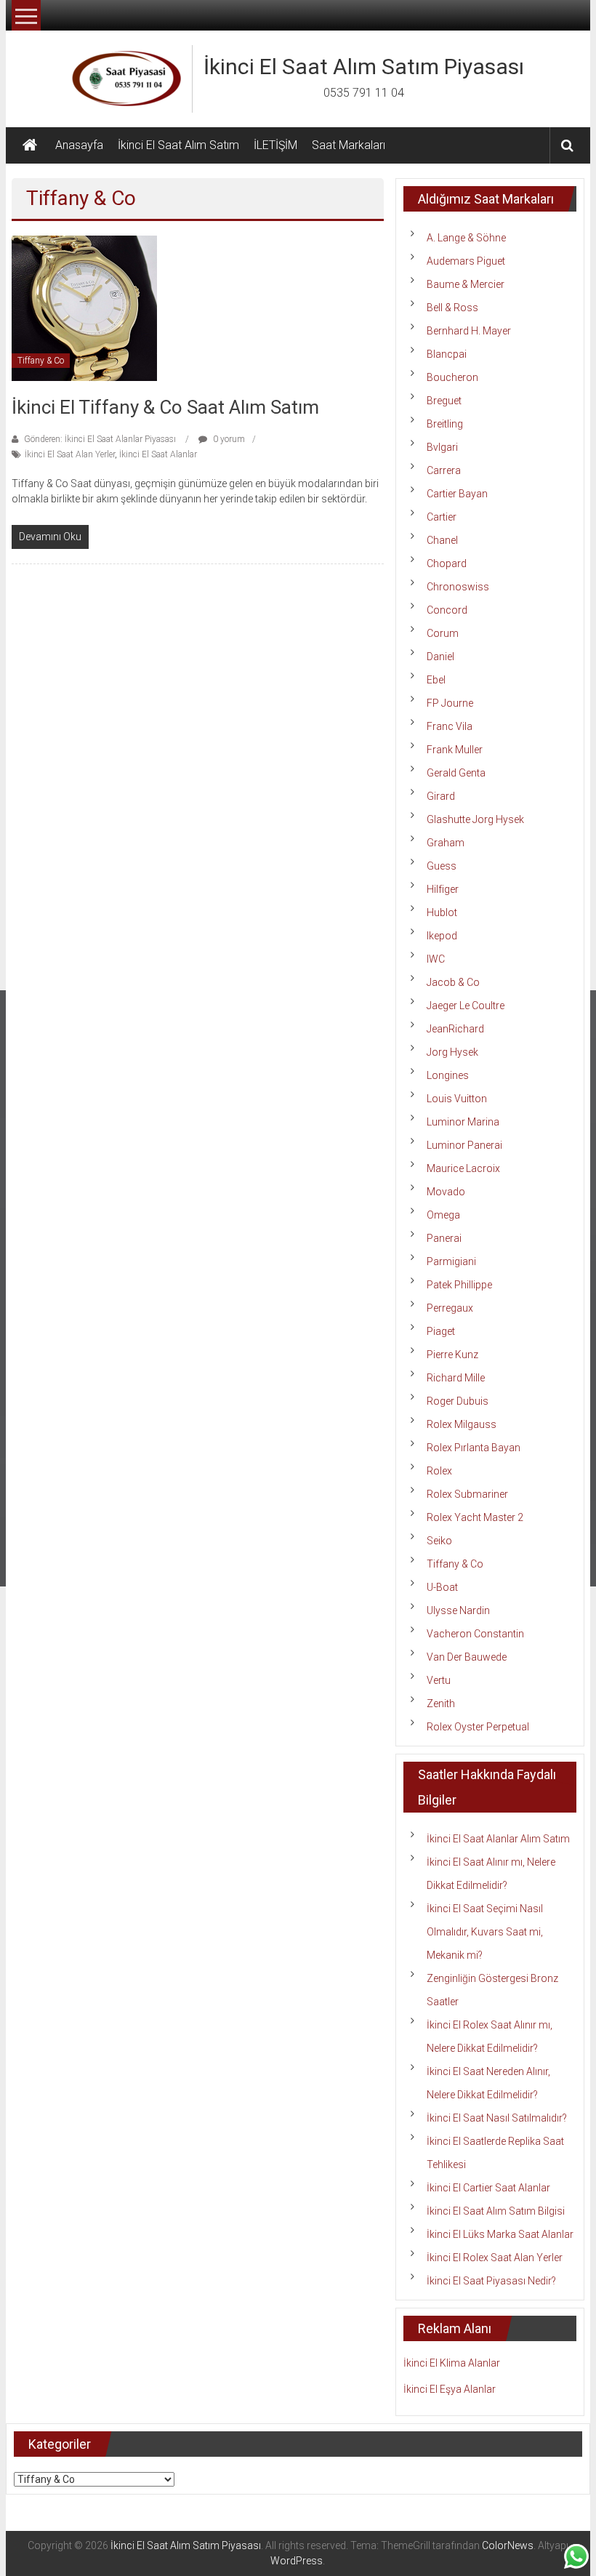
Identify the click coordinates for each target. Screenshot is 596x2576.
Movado (446, 1192)
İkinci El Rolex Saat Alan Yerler (495, 2258)
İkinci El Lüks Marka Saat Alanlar (500, 2234)
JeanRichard (455, 1029)
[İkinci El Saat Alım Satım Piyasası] (30, 145)
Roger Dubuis (458, 1401)
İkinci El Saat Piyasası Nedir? (491, 2281)
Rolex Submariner (467, 1494)
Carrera (444, 470)
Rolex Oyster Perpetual (478, 1727)
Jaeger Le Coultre (466, 1006)
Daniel (440, 657)
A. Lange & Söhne (466, 238)
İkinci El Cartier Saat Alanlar (488, 2188)
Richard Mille (456, 1378)
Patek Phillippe (459, 1285)
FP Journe (450, 703)
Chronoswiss (458, 587)
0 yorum (228, 439)
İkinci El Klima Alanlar (452, 2363)
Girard (441, 796)
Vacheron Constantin (475, 1634)
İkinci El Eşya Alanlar (450, 2389)
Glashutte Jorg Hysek (475, 819)
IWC (436, 959)
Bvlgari (442, 447)
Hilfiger (443, 889)
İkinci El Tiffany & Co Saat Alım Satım (165, 407)
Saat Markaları (349, 145)
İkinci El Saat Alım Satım (178, 145)
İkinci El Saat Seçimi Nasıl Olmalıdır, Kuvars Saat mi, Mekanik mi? (485, 1932)
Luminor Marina (463, 1122)
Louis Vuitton (457, 1099)
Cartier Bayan (457, 494)
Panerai (444, 1238)
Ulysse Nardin (458, 1610)
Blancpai (447, 354)
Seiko (439, 1541)
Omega (443, 1215)
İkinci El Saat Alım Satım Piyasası (364, 67)
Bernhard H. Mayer (469, 331)
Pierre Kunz (452, 1355)
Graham (446, 843)
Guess (442, 866)
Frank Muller (455, 750)
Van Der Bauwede (467, 1657)
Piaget (441, 1331)
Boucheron (452, 377)
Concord (447, 610)
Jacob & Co (453, 982)
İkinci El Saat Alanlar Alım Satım (498, 1839)
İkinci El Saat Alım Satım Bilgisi (496, 2211)
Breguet (444, 401)
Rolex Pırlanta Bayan (474, 1448)
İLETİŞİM (275, 145)
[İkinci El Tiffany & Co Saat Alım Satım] (84, 308)
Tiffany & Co (41, 361)
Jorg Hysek (452, 1052)
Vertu (439, 1680)
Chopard (447, 563)
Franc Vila (450, 726)
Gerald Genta (456, 773)
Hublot (442, 912)
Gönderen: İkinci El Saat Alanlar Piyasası (100, 439)
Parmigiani (451, 1261)
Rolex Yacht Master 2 (475, 1517)
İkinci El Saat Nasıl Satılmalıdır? (497, 2118)
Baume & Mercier (466, 284)
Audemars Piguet (466, 261)
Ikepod (442, 936)
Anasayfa (79, 145)
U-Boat (442, 1587)
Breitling (445, 424)
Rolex (439, 1471)
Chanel (442, 540)
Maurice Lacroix (463, 1168)
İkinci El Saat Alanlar (158, 454)
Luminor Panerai (464, 1145)
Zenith (441, 1704)
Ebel (436, 680)
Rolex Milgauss (462, 1424)
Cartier (442, 517)
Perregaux (450, 1308)
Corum (443, 633)
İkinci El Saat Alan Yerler (70, 454)
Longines (448, 1075)
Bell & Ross (452, 308)
